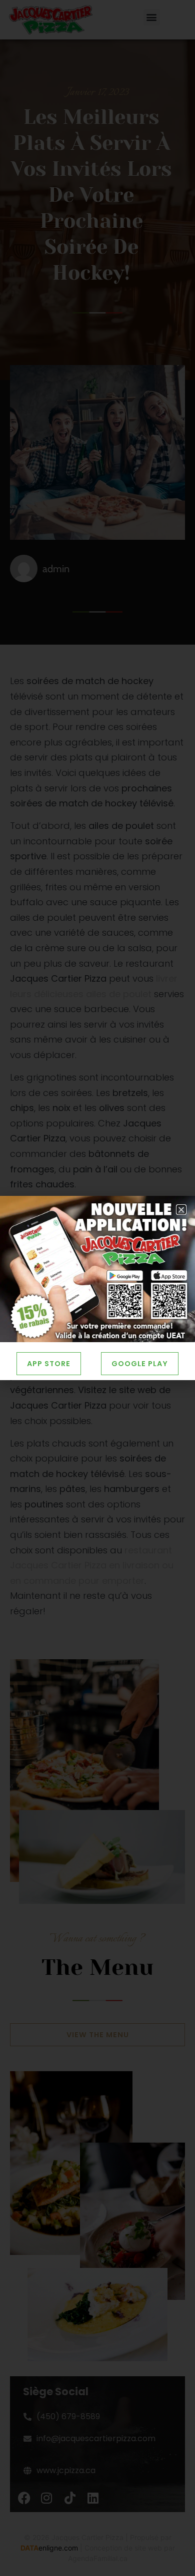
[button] (181, 1210)
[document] (97, 1288)
